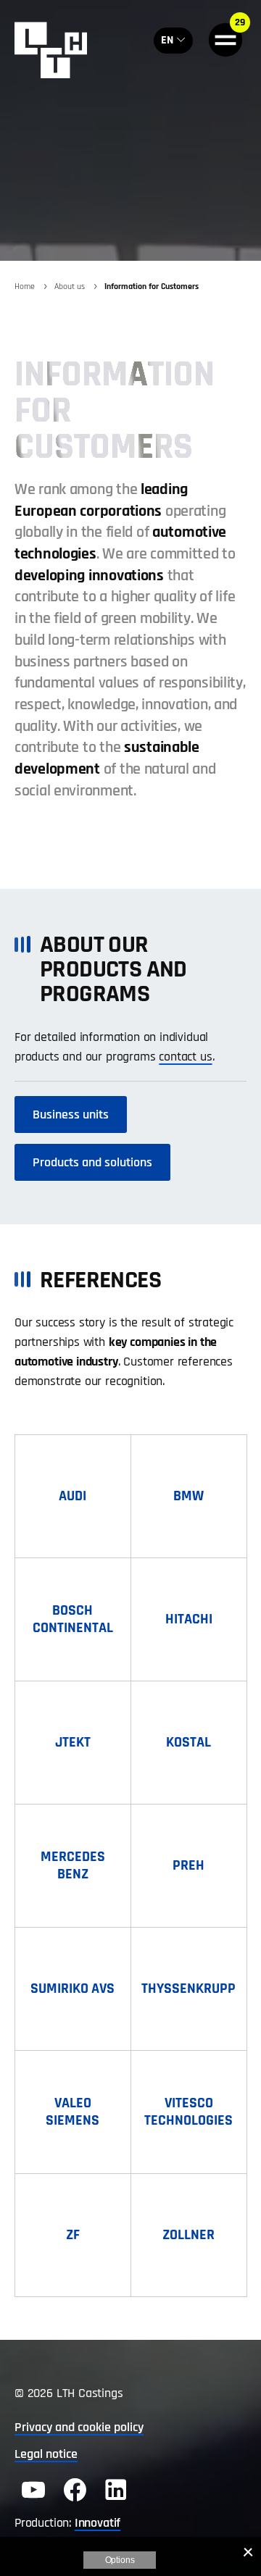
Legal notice (46, 2454)
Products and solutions (92, 1162)
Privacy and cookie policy (79, 2427)
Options (120, 2560)
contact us (185, 1057)
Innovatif (98, 2523)
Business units (71, 1115)
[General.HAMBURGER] (225, 40)
